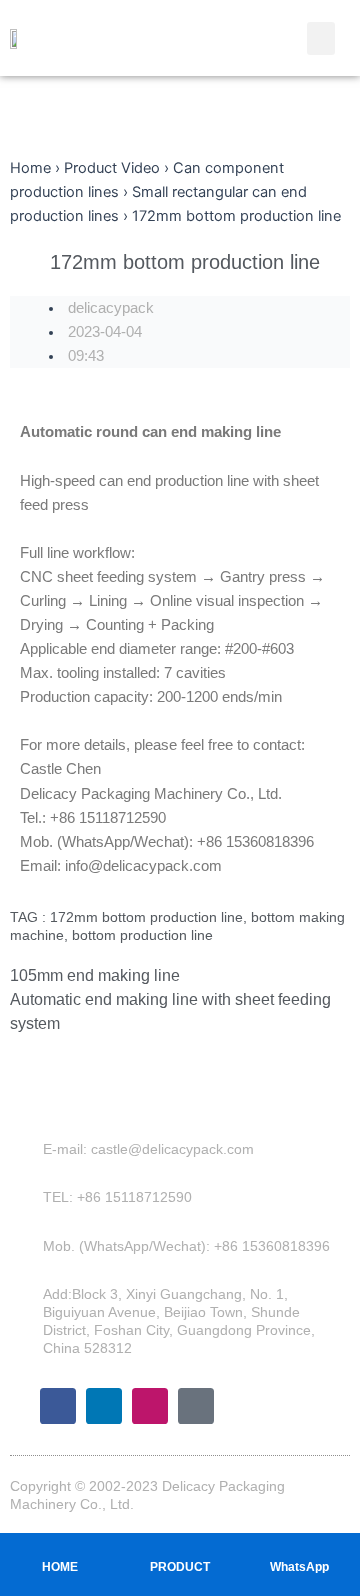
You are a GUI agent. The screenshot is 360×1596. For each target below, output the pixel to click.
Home (30, 168)
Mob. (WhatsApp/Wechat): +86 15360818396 (186, 1246)
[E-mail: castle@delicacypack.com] (29, 1149)
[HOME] (60, 1547)
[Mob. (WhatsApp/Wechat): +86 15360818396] (29, 1246)
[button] (321, 38)
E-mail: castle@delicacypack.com (148, 1149)
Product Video (112, 168)
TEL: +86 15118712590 (117, 1197)
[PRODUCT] (180, 1547)
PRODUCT (180, 1567)
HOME (60, 1567)
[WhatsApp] (300, 1547)
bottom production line (142, 935)
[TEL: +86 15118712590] (29, 1197)
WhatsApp (299, 1567)
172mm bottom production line (146, 917)
